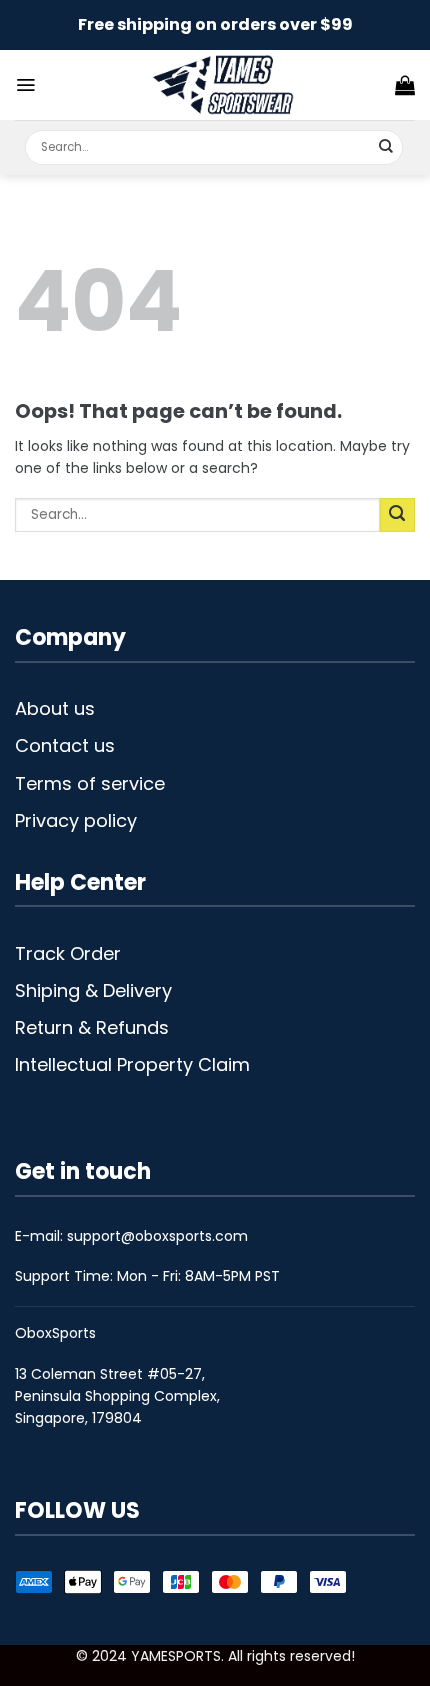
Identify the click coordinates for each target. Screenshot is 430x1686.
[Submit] (386, 147)
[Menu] (25, 85)
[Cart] (405, 85)
